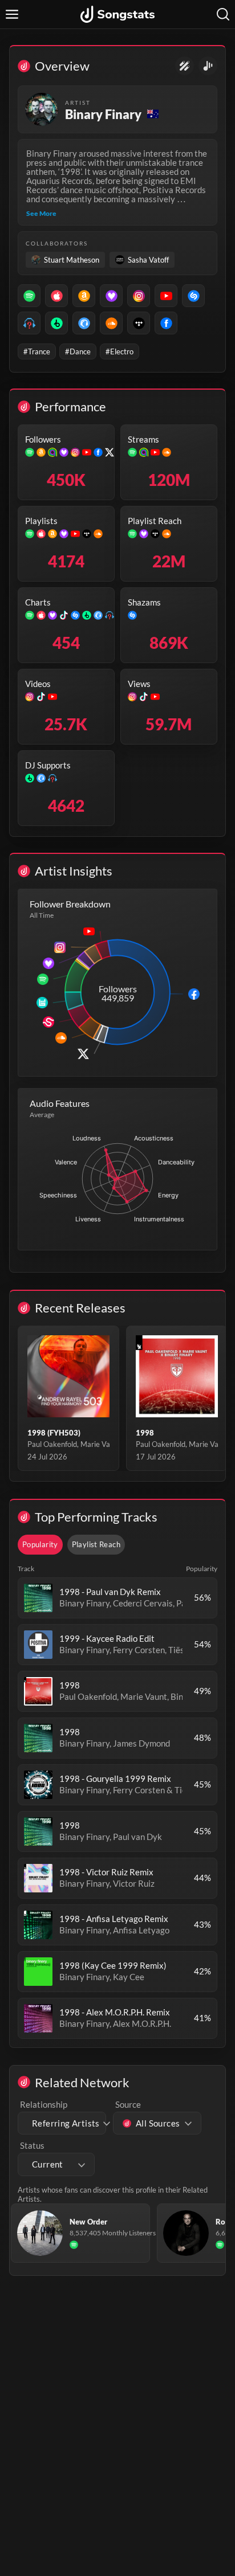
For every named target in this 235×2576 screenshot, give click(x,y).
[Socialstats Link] (185, 66)
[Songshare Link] (208, 66)
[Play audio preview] (38, 1598)
